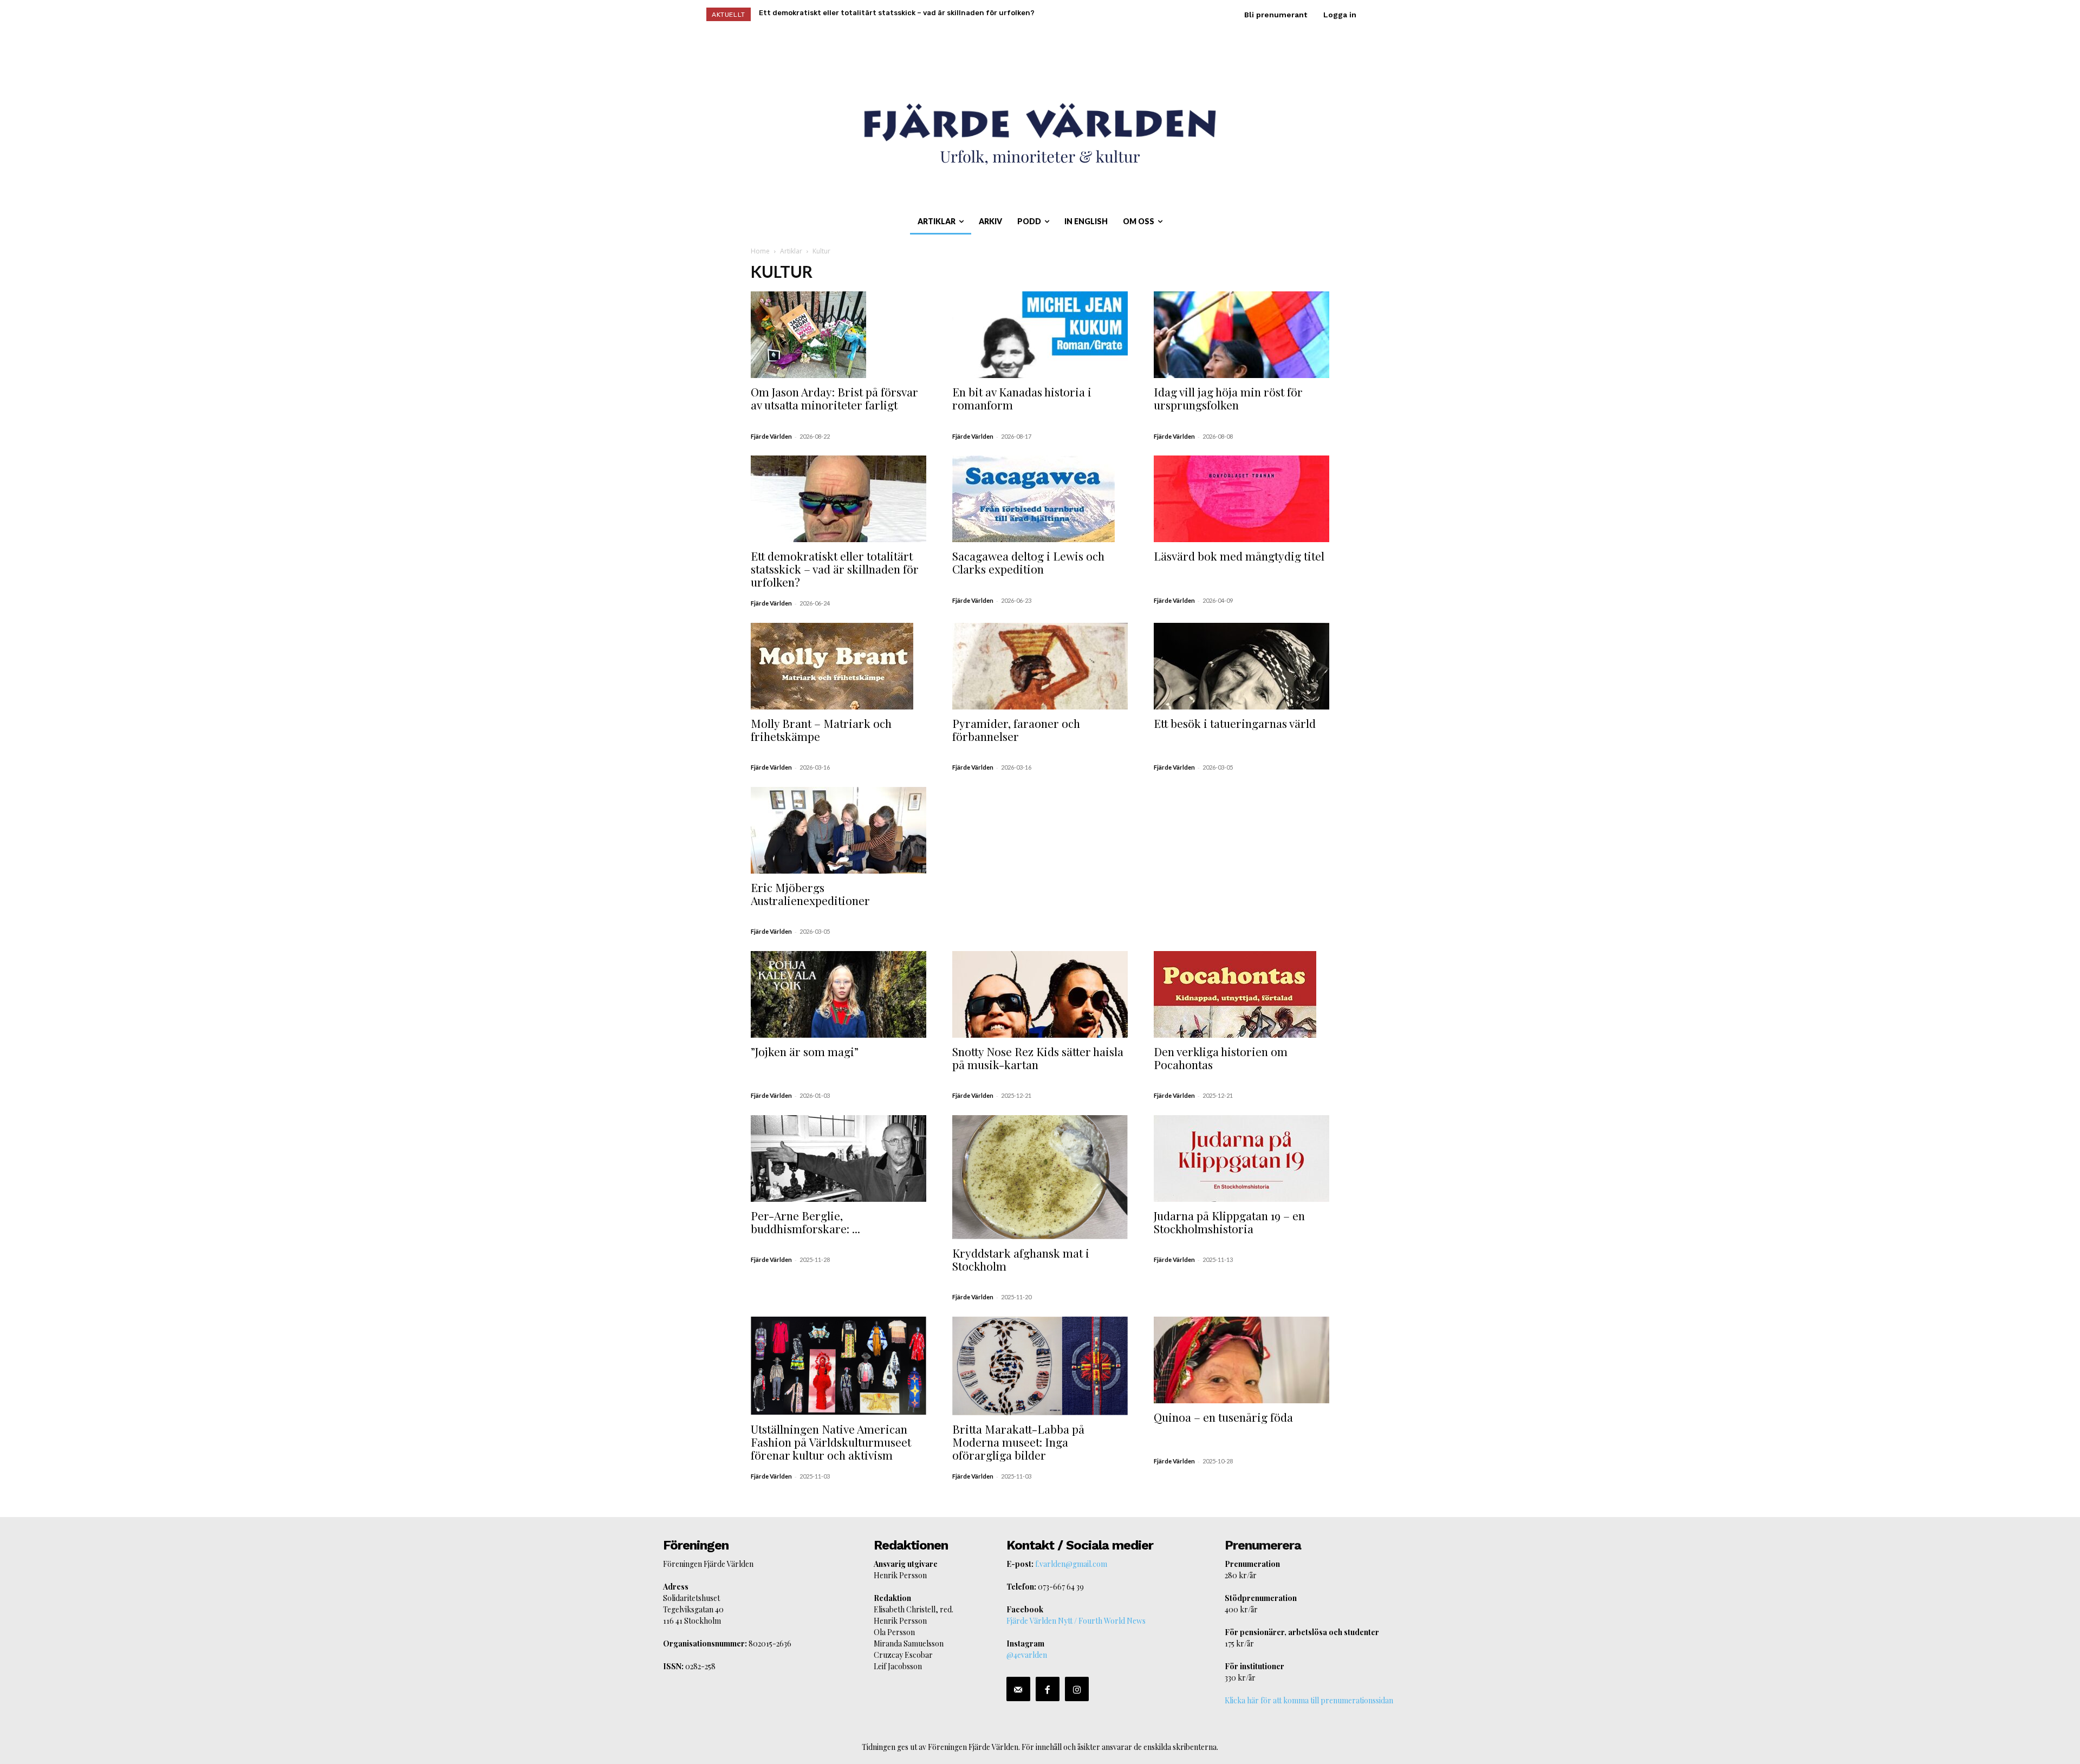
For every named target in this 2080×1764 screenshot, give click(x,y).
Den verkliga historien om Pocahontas (1221, 1058)
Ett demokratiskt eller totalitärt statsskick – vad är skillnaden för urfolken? (835, 569)
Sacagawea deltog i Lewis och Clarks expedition (1028, 562)
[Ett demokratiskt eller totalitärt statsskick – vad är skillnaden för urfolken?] (838, 499)
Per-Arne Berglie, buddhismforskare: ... (805, 1222)
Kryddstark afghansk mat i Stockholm (1021, 1259)
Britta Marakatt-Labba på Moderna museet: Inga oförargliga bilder (1018, 1442)
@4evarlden (1027, 1655)
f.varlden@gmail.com (1071, 1564)
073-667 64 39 (1061, 1587)
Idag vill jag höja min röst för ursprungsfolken (1228, 398)
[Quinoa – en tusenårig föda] (1241, 1360)
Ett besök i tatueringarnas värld (1235, 723)
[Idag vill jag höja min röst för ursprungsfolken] (1241, 335)
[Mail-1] (1018, 1689)
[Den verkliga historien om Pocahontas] (1241, 994)
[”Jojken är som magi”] (838, 994)
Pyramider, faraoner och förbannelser (1016, 730)
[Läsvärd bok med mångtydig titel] (1241, 499)
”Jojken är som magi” (805, 1051)
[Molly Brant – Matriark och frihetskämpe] (838, 666)
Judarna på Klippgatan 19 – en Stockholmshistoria (1229, 1222)
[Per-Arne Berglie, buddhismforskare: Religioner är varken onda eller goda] (838, 1158)
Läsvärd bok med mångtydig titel (1239, 556)
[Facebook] (1048, 1689)
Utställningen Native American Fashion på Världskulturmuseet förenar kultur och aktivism (831, 1442)
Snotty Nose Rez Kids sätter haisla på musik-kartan (1038, 1058)
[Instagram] (1077, 1689)
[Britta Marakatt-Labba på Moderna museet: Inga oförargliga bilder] (1040, 1366)
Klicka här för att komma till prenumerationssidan (1309, 1700)
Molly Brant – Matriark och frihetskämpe (821, 730)
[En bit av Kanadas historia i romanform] (1040, 335)
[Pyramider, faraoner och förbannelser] (1040, 666)
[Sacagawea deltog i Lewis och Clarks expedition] (1040, 499)
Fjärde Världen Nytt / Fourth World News (1076, 1621)
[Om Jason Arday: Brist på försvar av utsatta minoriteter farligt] (838, 335)
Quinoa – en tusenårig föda (1223, 1417)
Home (760, 251)
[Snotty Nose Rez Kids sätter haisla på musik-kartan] (1040, 994)
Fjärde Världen (771, 436)
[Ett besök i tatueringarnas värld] (1241, 666)
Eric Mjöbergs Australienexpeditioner (810, 894)
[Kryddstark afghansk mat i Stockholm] (1040, 1177)
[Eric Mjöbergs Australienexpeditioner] (838, 830)
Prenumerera (1263, 1545)
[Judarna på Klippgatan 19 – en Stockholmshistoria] (1241, 1158)
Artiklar (791, 251)
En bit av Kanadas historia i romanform (1022, 398)
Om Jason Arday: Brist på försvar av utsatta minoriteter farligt (834, 398)
